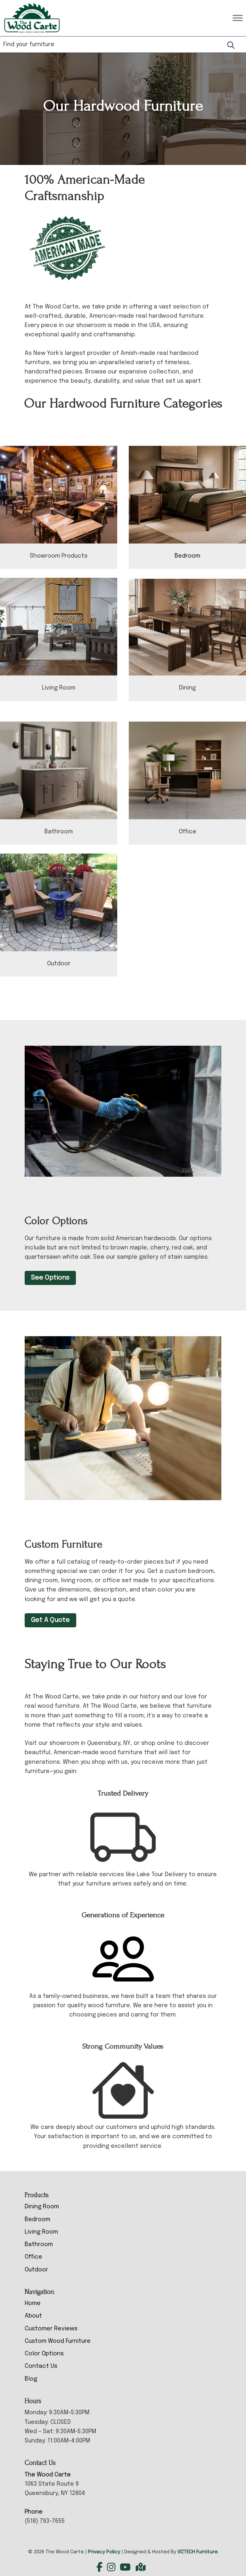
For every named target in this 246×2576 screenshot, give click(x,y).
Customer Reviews (51, 2329)
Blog (31, 2379)
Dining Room (42, 2207)
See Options (50, 1278)
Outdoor (59, 964)
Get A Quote (50, 1620)
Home (33, 2303)
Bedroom (187, 556)
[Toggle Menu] (238, 18)
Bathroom (59, 832)
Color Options (44, 2354)
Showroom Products (59, 556)
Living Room (59, 688)
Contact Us (41, 2366)
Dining (187, 688)
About (33, 2316)
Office (188, 832)
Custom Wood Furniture (58, 2341)
